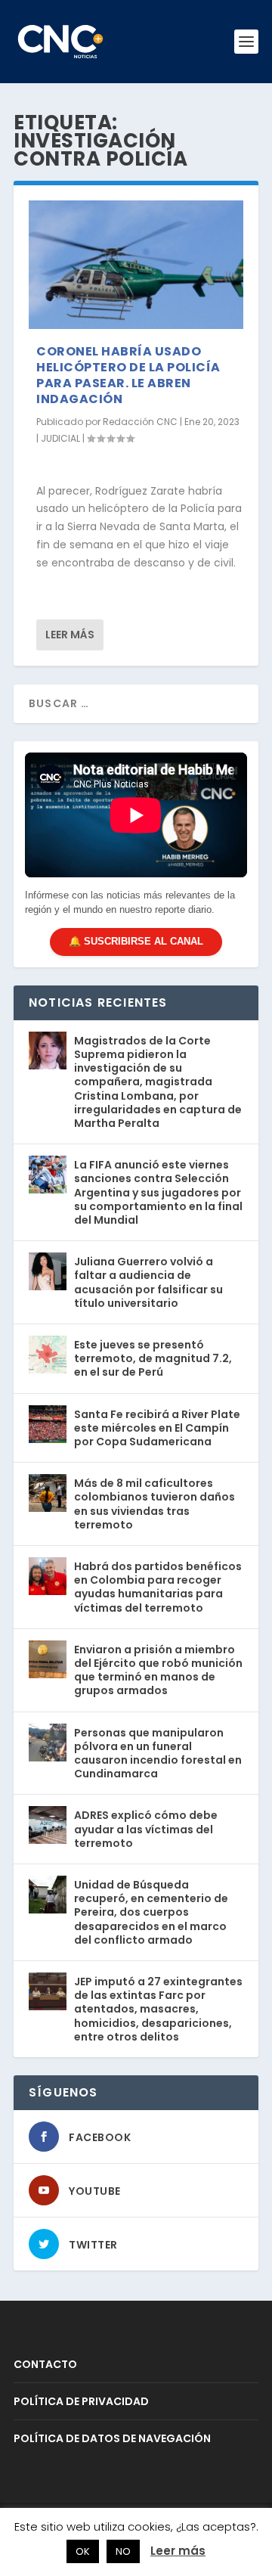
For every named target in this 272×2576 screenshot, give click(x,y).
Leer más (70, 635)
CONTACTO (45, 2364)
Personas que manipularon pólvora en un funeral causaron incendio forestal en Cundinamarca (158, 1754)
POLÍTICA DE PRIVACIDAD (81, 2401)
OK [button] (83, 2551)
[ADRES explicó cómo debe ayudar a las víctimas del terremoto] (48, 1825)
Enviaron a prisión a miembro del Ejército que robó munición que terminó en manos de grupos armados (158, 1670)
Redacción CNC (140, 422)
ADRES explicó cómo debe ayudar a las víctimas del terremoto (146, 1829)
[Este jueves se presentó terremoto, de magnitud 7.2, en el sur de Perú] (48, 1355)
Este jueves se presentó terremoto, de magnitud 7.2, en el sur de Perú (153, 1358)
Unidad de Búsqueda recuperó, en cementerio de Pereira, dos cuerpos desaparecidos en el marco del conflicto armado (151, 1912)
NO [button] (123, 2551)
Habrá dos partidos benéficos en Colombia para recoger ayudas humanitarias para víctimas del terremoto (158, 1587)
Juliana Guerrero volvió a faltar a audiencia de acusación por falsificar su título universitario (148, 1282)
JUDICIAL (60, 438)
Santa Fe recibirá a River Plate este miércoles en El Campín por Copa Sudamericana (157, 1428)
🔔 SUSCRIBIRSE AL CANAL (136, 941)
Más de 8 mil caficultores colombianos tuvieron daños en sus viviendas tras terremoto (155, 1504)
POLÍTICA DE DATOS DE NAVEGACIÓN (112, 2438)
